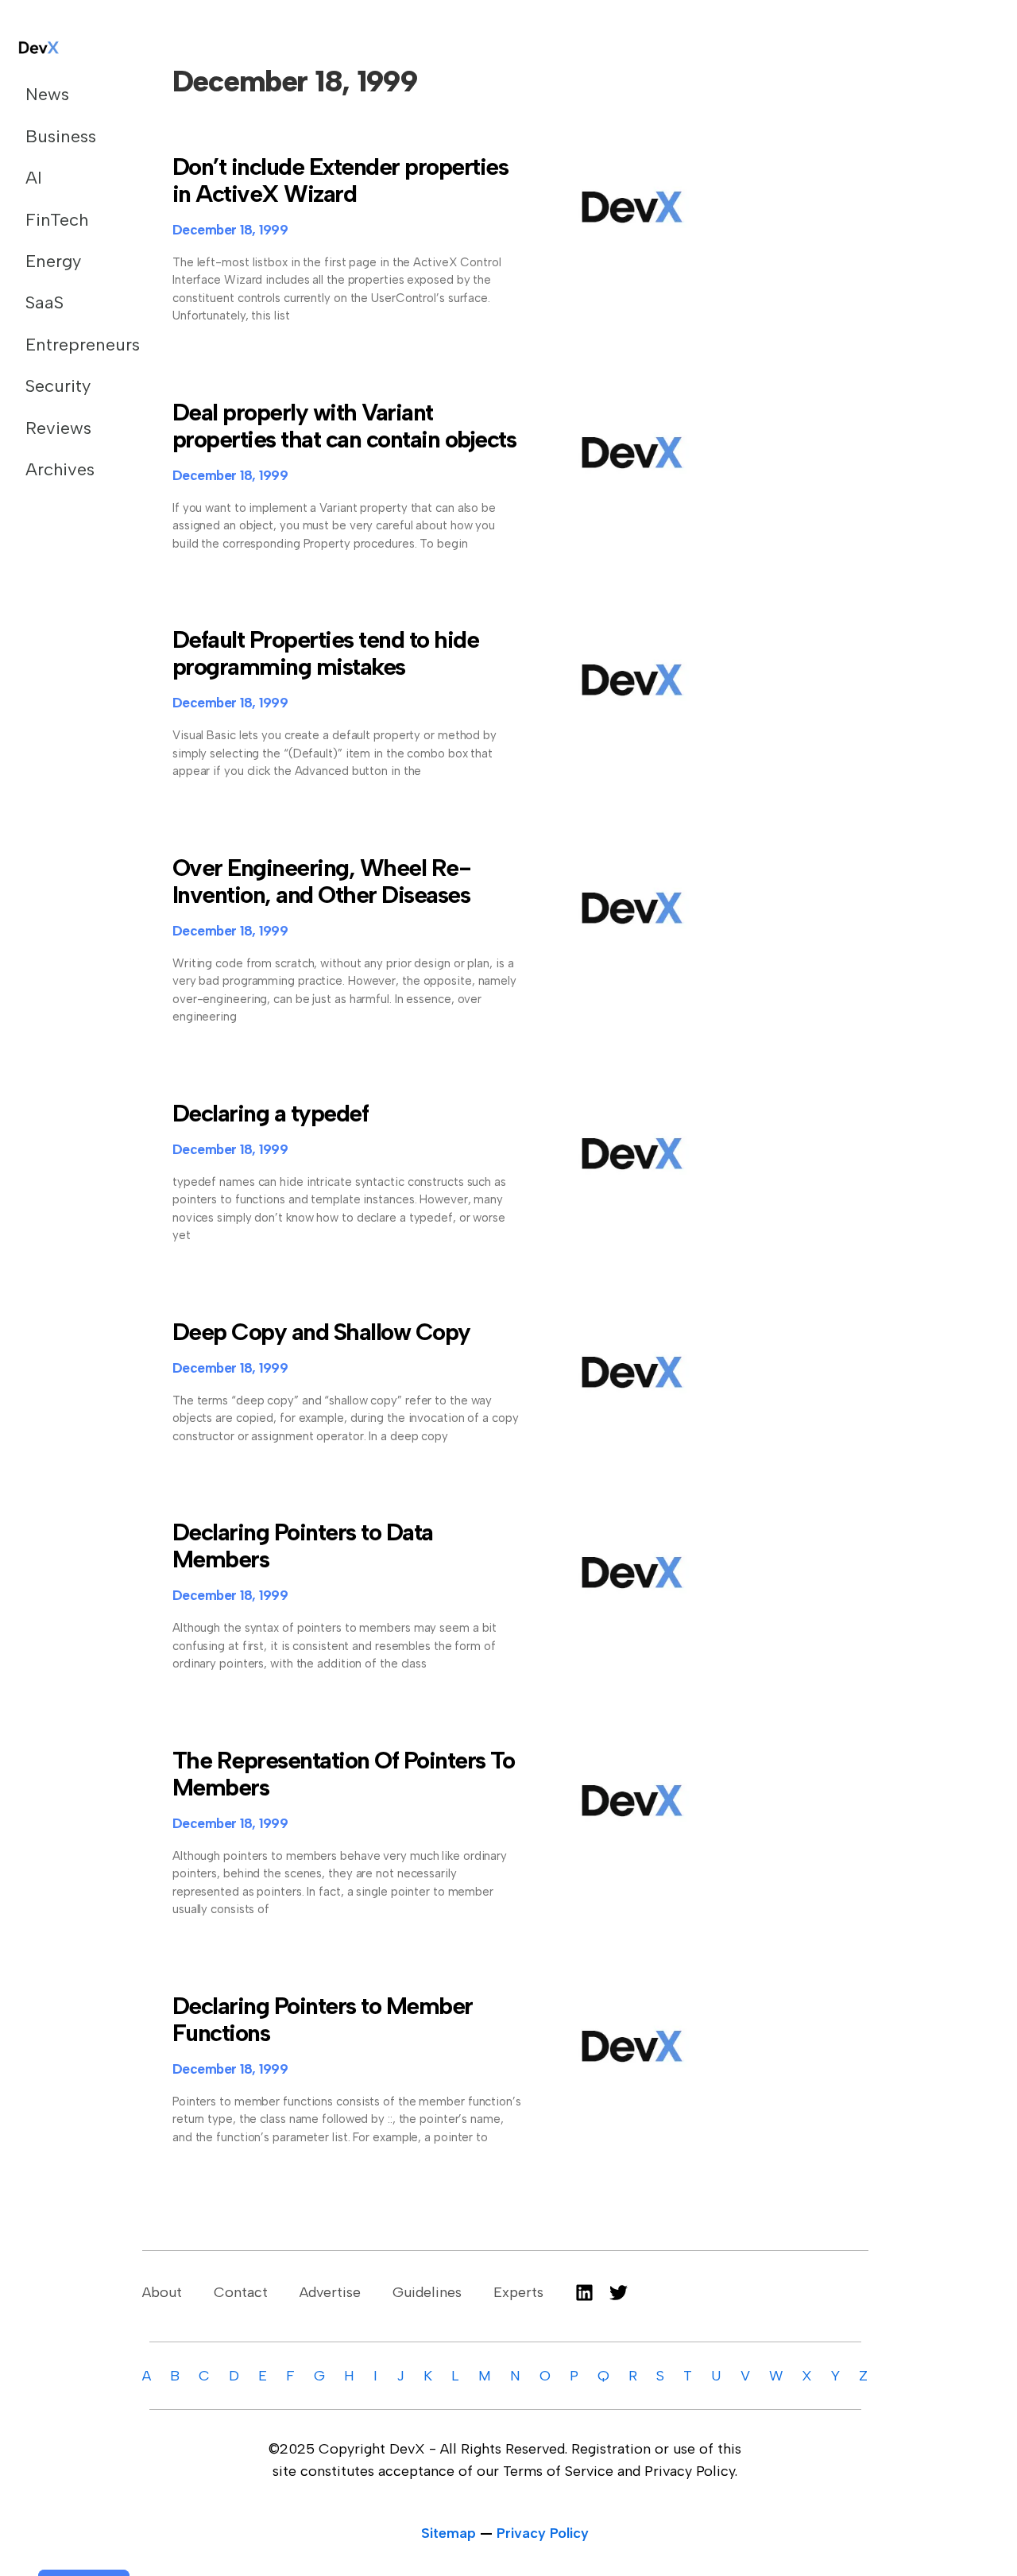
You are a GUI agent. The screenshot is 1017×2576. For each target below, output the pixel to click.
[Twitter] (619, 2293)
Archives (60, 469)
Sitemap (449, 2533)
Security (58, 386)
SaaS (44, 302)
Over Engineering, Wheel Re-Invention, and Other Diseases (322, 881)
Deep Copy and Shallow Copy (321, 1332)
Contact (241, 2292)
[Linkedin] (584, 2293)
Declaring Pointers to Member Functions (323, 2019)
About (162, 2292)
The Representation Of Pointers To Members (344, 1774)
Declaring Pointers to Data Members (303, 1546)
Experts (518, 2292)
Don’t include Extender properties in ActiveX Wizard (340, 180)
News (47, 94)
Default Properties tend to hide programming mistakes (326, 653)
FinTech (57, 220)
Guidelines (427, 2292)
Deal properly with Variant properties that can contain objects (344, 426)
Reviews (58, 428)
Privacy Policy (543, 2533)
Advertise (330, 2292)
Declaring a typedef (271, 1113)
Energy (53, 261)
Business (61, 136)
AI (34, 178)
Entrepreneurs (66, 345)
